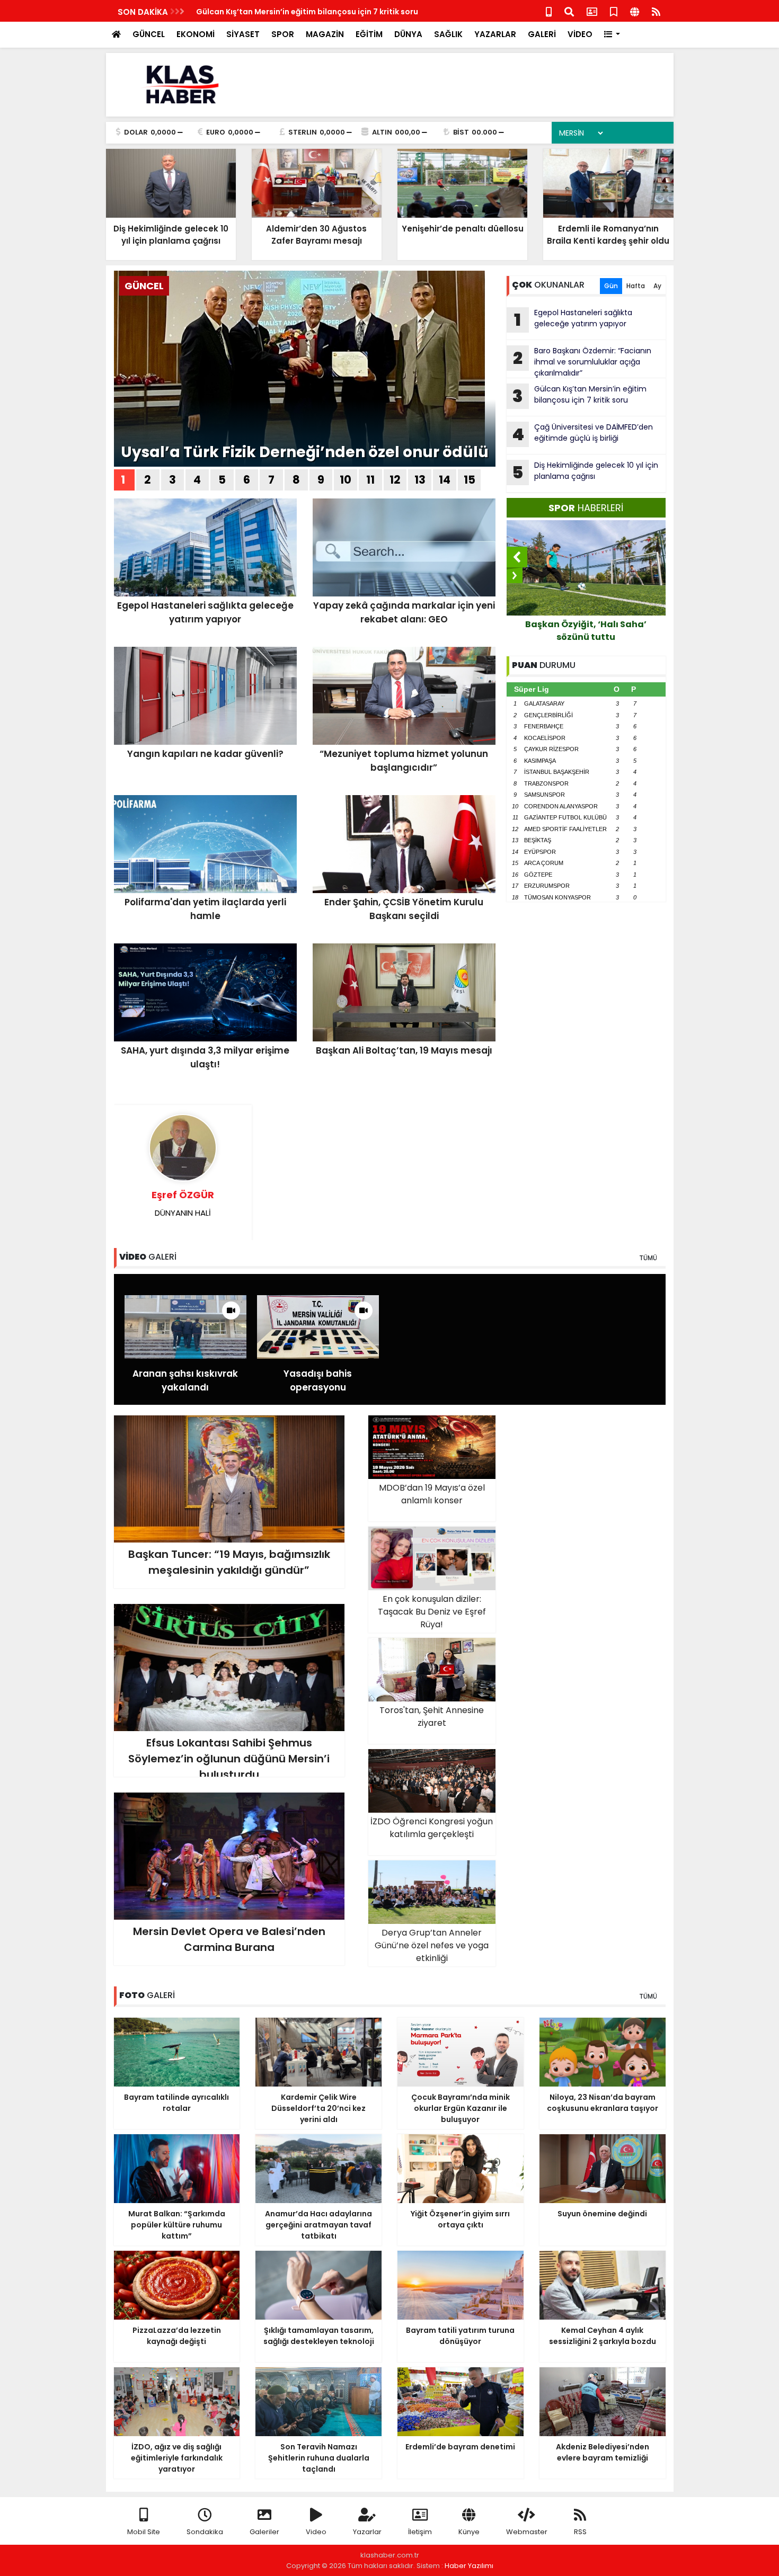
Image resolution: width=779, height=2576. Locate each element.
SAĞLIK (448, 34)
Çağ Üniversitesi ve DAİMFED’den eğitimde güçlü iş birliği (582, 434)
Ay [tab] (657, 286)
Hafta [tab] (636, 286)
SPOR (283, 34)
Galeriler (264, 2532)
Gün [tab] (611, 286)
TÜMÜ (648, 1258)
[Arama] (569, 11)
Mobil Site (144, 2532)
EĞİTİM (369, 34)
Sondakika (205, 2532)
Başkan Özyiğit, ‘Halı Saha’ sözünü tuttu (586, 631)
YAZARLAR (495, 34)
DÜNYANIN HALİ (183, 1203)
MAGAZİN (325, 34)
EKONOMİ (196, 34)
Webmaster (527, 2532)
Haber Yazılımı (469, 2566)
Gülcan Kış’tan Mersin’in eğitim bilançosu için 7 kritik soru (307, 12)
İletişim (420, 2532)
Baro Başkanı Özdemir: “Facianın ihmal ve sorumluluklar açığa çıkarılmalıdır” (582, 362)
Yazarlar (367, 2532)
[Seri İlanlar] (614, 11)
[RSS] (656, 11)
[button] (612, 35)
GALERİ (542, 34)
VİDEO (580, 34)
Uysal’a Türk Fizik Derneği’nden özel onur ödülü (305, 452)
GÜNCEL (149, 34)
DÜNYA (408, 34)
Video (316, 2532)
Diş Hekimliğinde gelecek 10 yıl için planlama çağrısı (585, 472)
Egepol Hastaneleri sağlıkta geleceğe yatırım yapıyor (573, 319)
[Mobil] (549, 11)
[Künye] (635, 11)
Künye (469, 2532)
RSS (580, 2532)
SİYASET (243, 34)
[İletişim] (592, 11)
